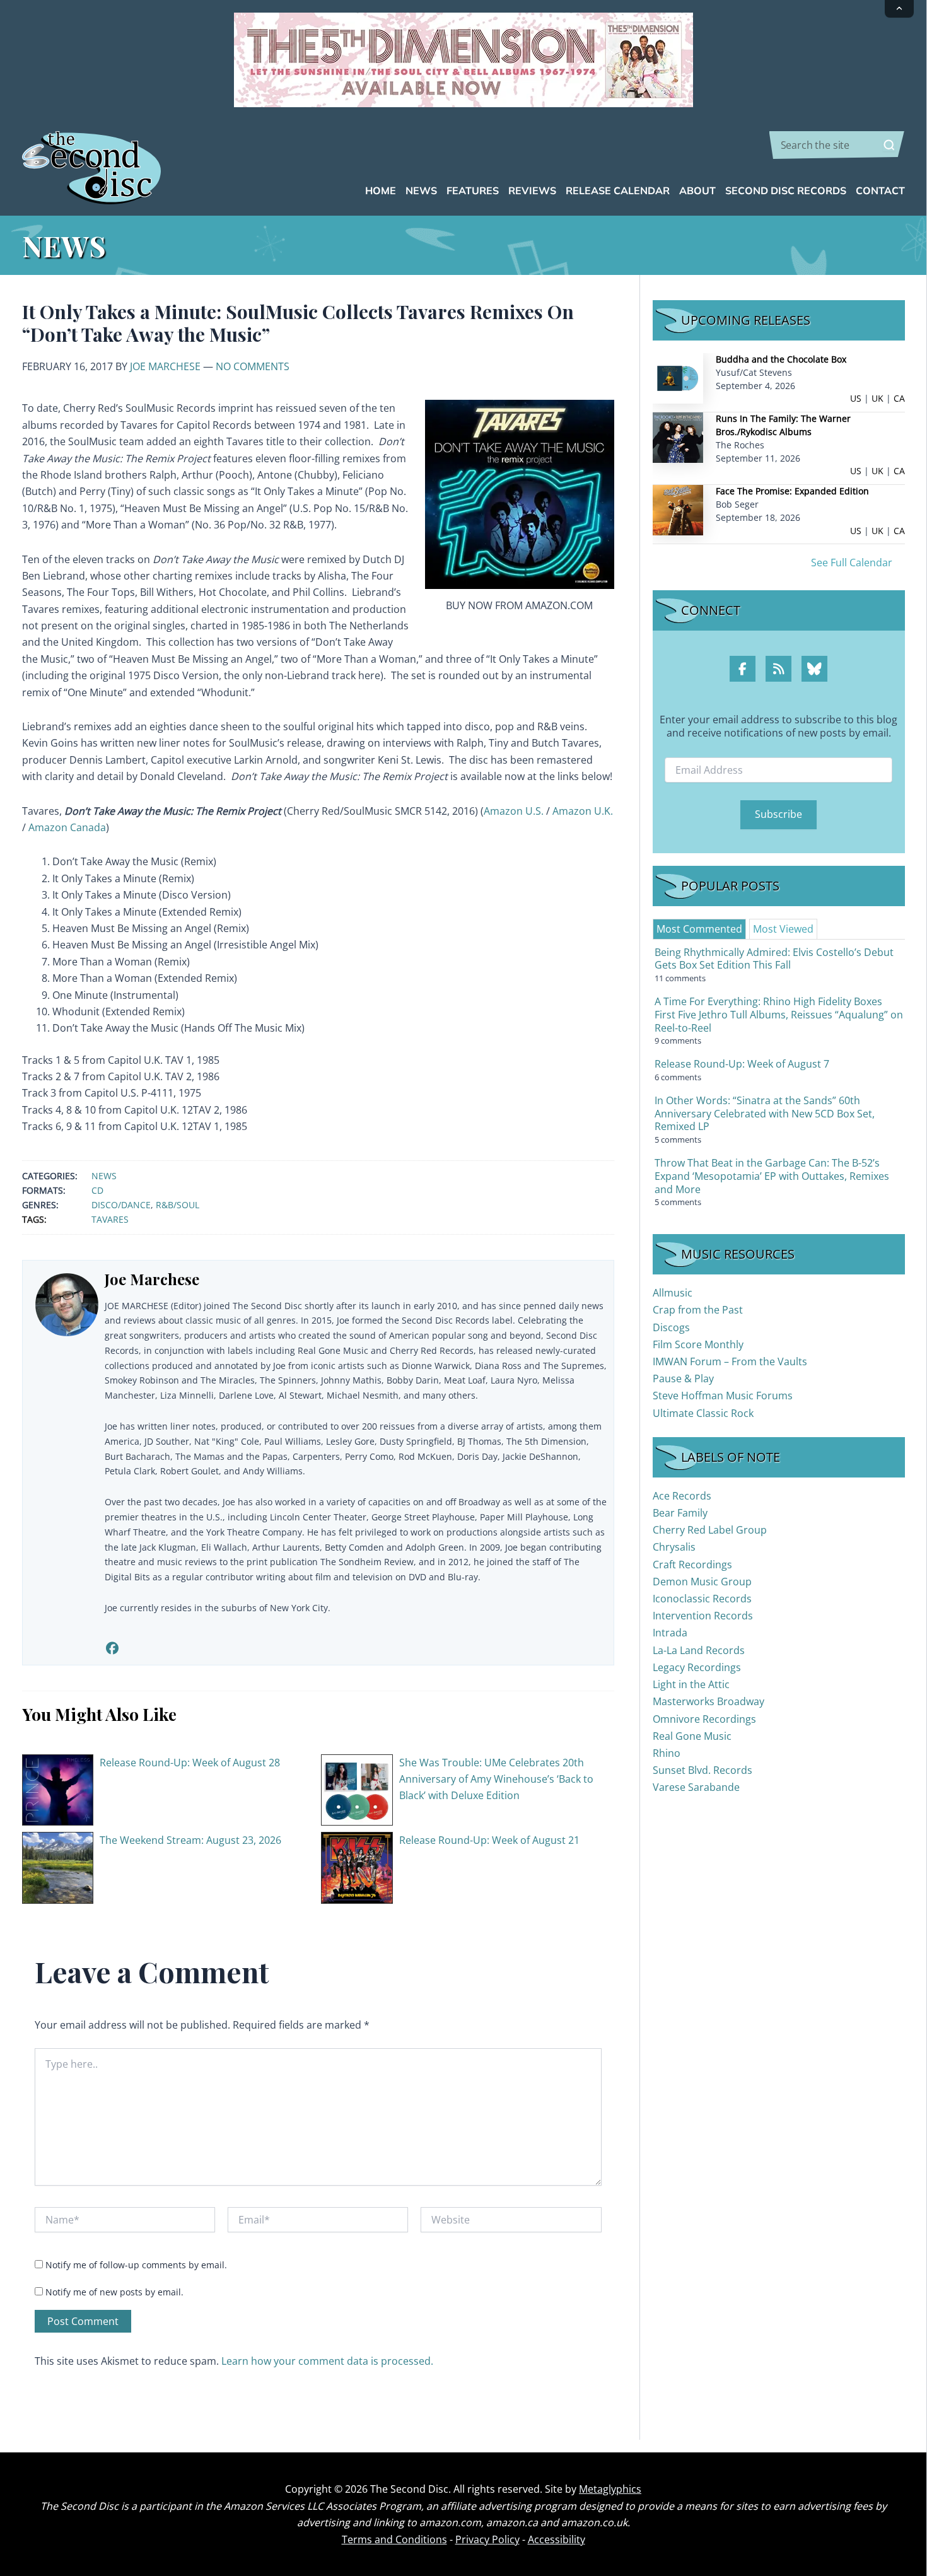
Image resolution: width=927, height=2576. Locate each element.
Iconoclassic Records (702, 1599)
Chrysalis (674, 1547)
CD (97, 1190)
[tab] (699, 929)
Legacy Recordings (697, 1667)
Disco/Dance (121, 1205)
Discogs (671, 1327)
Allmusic (673, 1293)
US (856, 398)
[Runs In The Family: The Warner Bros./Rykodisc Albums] (678, 437)
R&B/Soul (178, 1205)
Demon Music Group (702, 1582)
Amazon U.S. (514, 811)
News (104, 1176)
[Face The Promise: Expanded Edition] (678, 509)
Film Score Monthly (698, 1344)
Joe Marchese (165, 366)
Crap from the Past (698, 1310)
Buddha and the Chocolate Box (781, 359)
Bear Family (680, 1513)
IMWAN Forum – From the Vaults (730, 1361)
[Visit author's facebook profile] (113, 1648)
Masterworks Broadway (708, 1701)
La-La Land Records (699, 1650)
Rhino (667, 1753)
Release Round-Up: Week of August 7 (742, 1064)
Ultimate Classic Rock (703, 1413)
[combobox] (837, 145)
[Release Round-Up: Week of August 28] (58, 1789)
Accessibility (557, 2539)
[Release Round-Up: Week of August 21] (357, 1867)
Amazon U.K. (583, 811)
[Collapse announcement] (899, 9)
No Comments (253, 366)
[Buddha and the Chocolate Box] (678, 377)
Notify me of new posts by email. (114, 2292)
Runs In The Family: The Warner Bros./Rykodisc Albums (783, 425)
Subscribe (778, 814)
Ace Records (682, 1496)
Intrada (670, 1633)
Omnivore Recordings (704, 1719)
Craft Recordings (692, 1565)
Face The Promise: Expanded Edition (792, 491)
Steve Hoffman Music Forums (723, 1396)
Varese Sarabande (696, 1787)
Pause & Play (683, 1378)
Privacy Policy (487, 2539)
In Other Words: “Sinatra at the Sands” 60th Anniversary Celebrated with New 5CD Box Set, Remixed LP (765, 1114)
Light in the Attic (691, 1684)
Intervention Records (703, 1616)
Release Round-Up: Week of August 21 (489, 1840)
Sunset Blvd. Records (703, 1770)
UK (877, 398)
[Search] (889, 145)
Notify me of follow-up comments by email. (136, 2265)
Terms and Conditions (394, 2539)
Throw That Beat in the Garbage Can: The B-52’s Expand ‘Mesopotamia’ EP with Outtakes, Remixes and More (772, 1176)
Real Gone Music (692, 1736)
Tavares (110, 1219)
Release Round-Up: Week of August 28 (190, 1763)
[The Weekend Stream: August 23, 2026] (58, 1867)
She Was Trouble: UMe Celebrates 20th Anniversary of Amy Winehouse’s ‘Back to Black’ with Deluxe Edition (496, 1779)
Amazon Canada (67, 827)
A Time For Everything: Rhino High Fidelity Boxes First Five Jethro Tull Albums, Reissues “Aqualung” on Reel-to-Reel (779, 1015)
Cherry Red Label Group (710, 1530)
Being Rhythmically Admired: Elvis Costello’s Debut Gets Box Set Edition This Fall (774, 959)
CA (899, 398)
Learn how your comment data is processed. (327, 2361)
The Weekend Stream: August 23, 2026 (190, 1840)
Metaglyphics (610, 2489)
